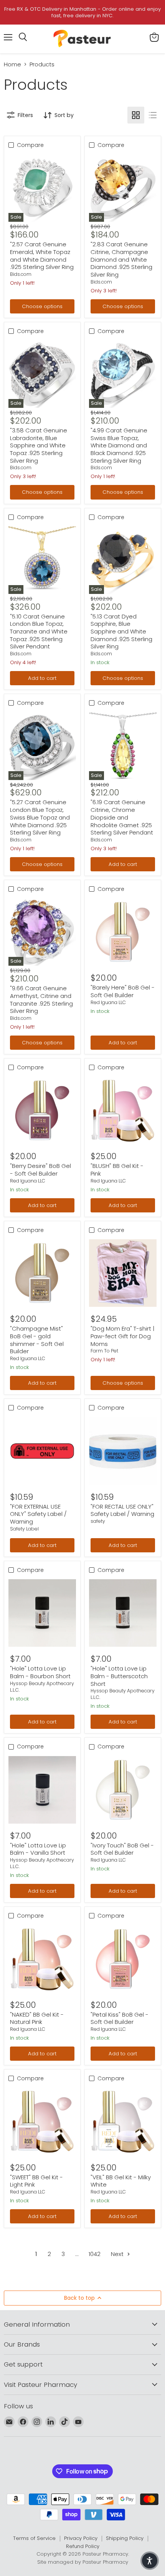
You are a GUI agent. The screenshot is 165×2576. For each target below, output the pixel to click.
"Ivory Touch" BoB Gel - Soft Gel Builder (122, 1849)
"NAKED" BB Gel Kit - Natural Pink (37, 2018)
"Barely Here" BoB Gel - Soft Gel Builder (123, 991)
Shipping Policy (125, 2538)
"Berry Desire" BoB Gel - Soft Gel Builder (40, 1170)
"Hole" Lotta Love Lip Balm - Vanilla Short (38, 1849)
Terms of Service (34, 2538)
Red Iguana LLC (108, 1002)
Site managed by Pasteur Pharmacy (83, 2562)
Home (12, 64)
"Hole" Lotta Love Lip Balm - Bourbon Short (40, 1672)
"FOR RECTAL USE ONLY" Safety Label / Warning (122, 1510)
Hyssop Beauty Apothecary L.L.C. (42, 1687)
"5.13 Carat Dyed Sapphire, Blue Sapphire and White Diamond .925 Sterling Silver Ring (121, 632)
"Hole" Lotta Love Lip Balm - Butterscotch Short (119, 1676)
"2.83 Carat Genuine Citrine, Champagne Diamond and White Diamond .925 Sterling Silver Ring (121, 259)
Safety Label (24, 1529)
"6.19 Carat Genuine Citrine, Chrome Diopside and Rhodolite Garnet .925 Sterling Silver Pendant (122, 817)
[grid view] (136, 115)
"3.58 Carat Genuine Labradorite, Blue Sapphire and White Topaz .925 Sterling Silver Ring (39, 445)
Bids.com (21, 274)
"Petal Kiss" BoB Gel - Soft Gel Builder (120, 2018)
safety (98, 1521)
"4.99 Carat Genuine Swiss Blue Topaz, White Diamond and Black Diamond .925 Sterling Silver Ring (119, 445)
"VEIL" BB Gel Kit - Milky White (121, 2181)
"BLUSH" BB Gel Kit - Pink (117, 1170)
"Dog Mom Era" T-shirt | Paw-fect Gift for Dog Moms (122, 1336)
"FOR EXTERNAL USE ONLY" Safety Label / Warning (38, 1514)
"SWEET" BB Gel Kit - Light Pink (36, 2181)
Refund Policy (83, 2546)
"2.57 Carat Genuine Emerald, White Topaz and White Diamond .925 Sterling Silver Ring (42, 256)
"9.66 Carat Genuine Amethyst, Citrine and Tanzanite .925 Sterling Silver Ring (41, 999)
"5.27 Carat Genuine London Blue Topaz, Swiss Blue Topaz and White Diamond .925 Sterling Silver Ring (40, 817)
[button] (150, 2561)
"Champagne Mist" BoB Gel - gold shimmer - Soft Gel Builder (37, 1340)
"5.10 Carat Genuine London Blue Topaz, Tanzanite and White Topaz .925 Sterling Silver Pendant (39, 632)
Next (118, 2254)
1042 (95, 2254)
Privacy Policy (81, 2538)
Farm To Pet (104, 1351)
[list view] (153, 115)
